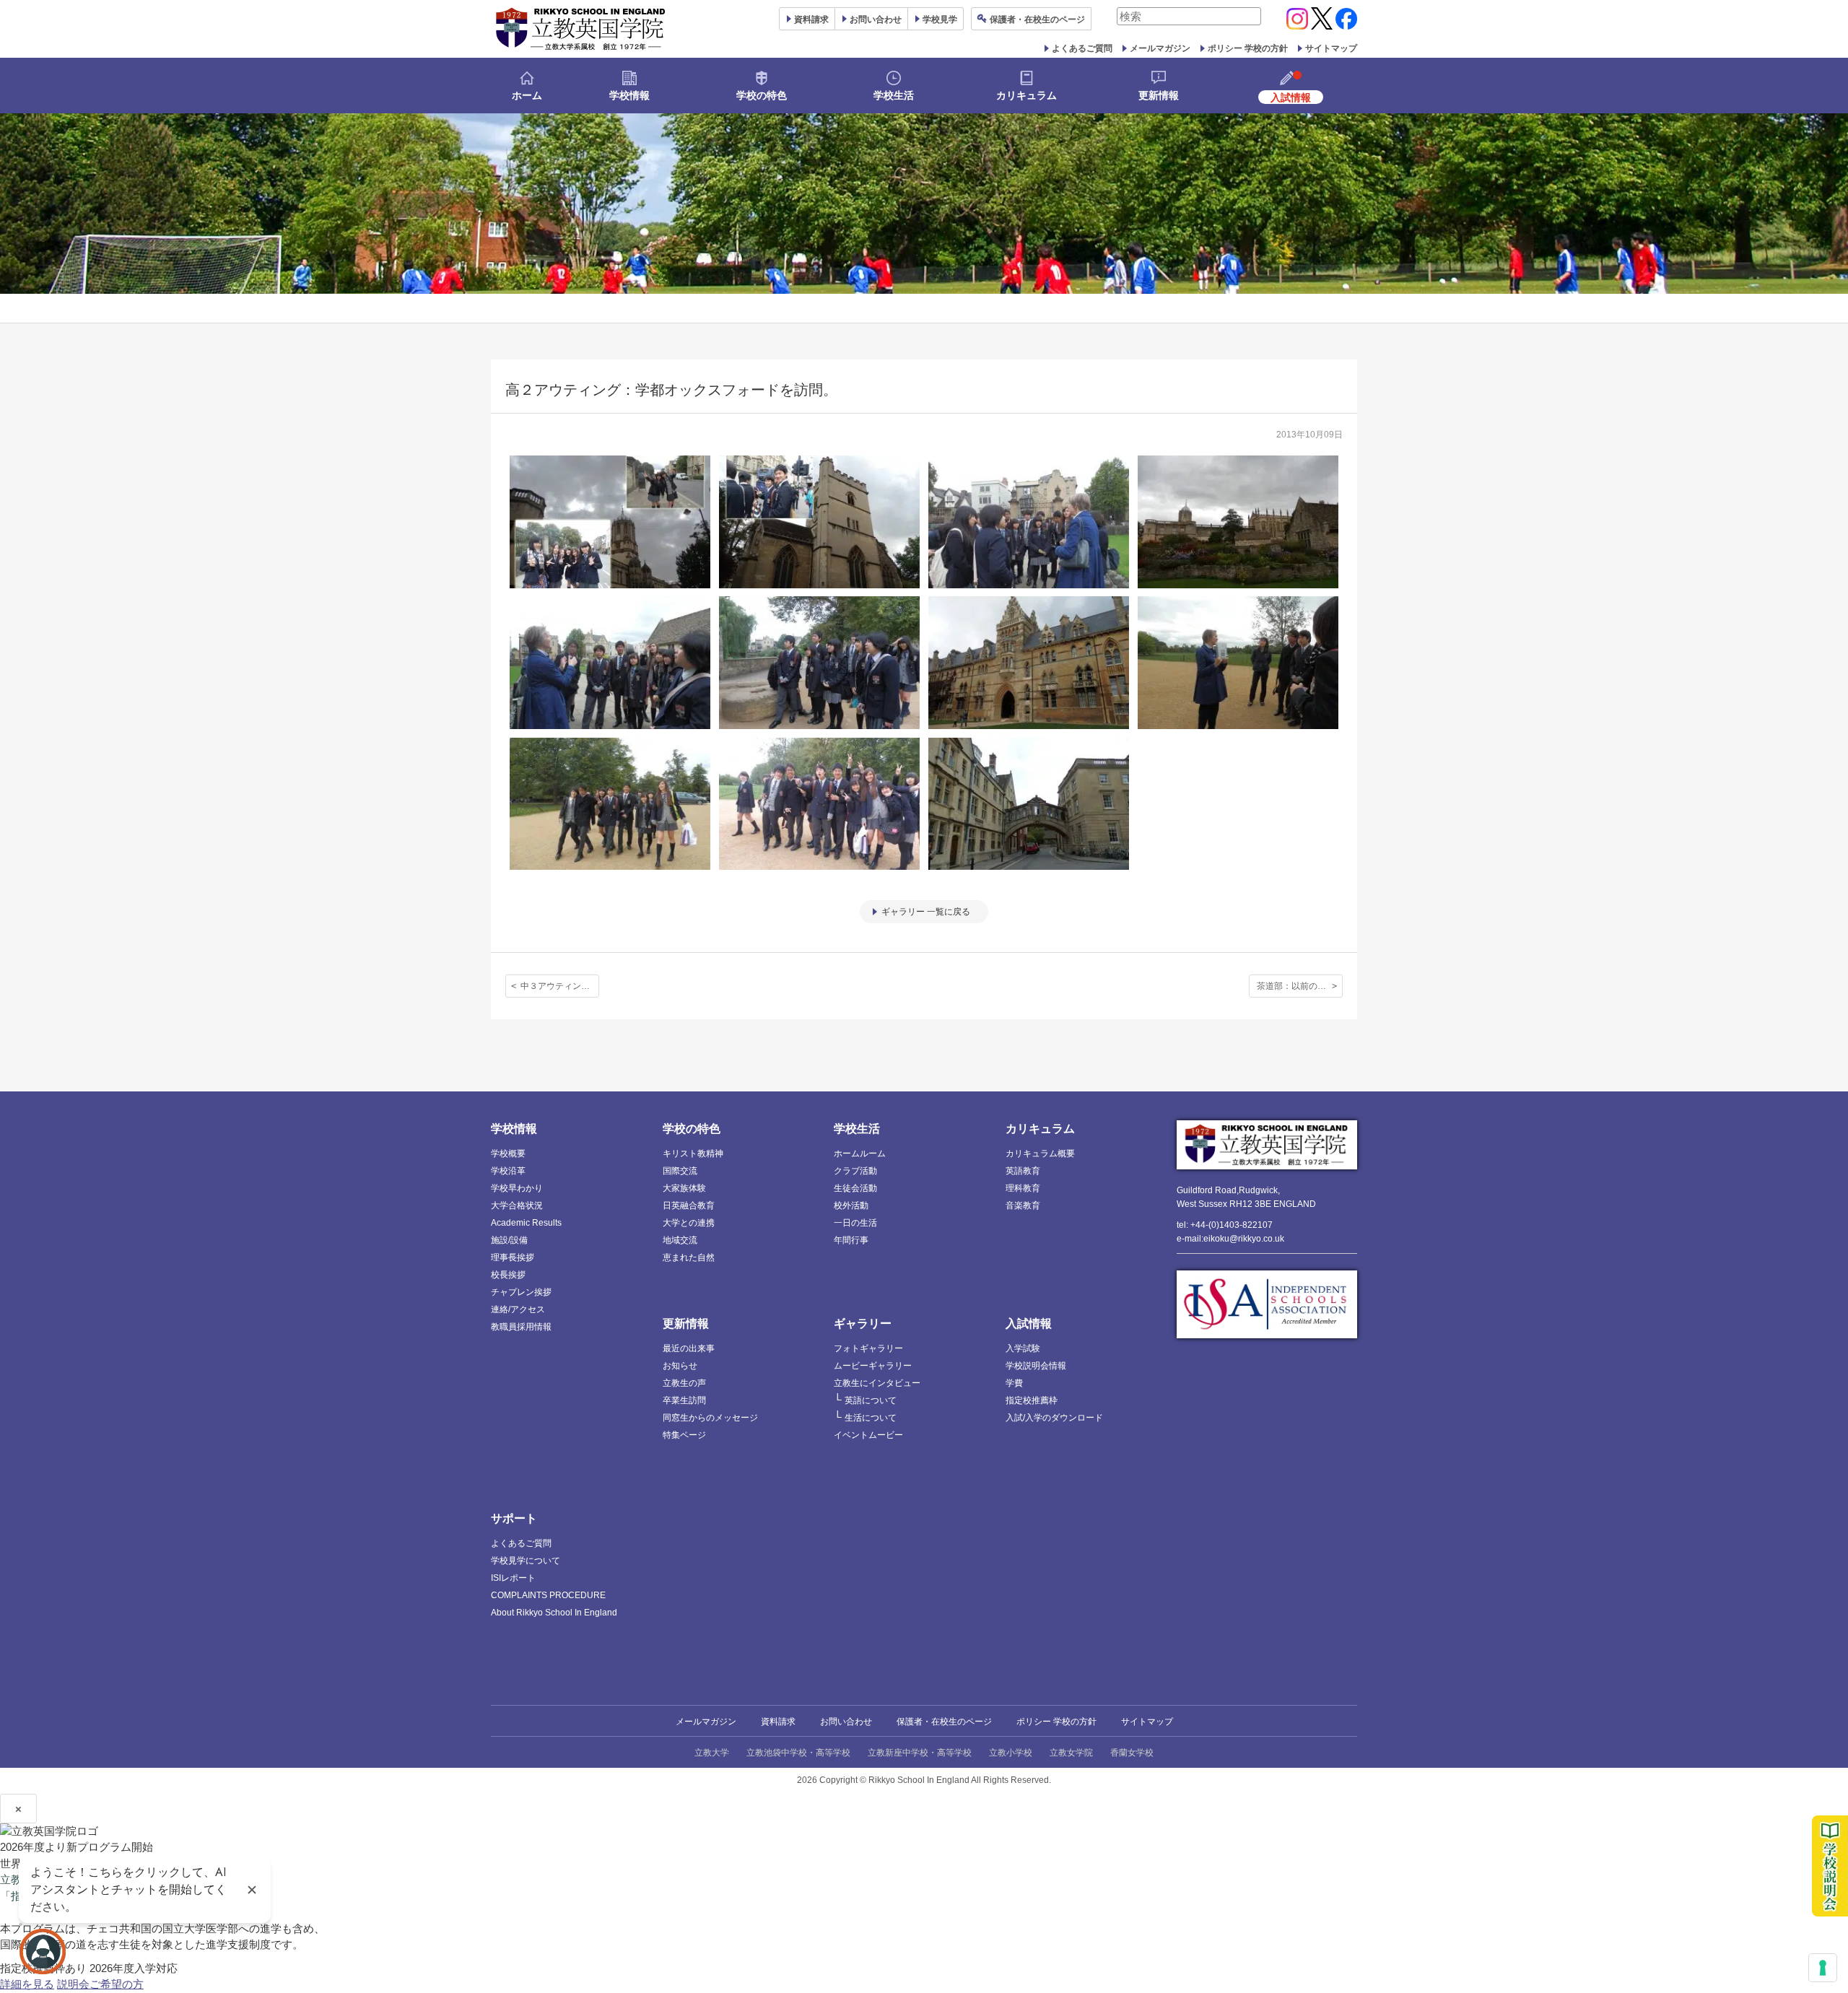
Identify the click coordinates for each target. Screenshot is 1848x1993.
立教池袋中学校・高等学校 (798, 1753)
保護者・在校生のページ (944, 1722)
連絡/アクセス (518, 1309)
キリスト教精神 (693, 1154)
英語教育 (1023, 1171)
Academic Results (526, 1223)
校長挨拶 (508, 1275)
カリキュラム (1027, 95)
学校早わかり (517, 1188)
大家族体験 (684, 1188)
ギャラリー (863, 1323)
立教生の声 (684, 1383)
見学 (940, 19)
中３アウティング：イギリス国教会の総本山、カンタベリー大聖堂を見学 (560, 986)
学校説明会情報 (1036, 1366)
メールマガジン (1160, 48)
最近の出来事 (689, 1348)
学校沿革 (508, 1171)
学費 (1014, 1383)
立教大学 (712, 1753)
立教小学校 (1011, 1753)
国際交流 (680, 1171)
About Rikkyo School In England (554, 1613)
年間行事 (851, 1240)
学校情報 (629, 95)
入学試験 (1023, 1348)
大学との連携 (689, 1223)
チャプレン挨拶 (521, 1292)
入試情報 (1029, 1323)
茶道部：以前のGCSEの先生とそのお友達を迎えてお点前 (1300, 986)
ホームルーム (860, 1154)
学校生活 (894, 95)
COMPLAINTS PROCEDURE (548, 1595)
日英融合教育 (689, 1205)
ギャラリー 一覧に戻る (926, 912)
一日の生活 (855, 1223)
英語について (871, 1400)
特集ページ (684, 1435)
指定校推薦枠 (1032, 1400)
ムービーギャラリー (873, 1366)
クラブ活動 (855, 1171)
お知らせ (680, 1366)
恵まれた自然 (689, 1257)
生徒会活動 (855, 1188)
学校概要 (508, 1154)
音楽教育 (1023, 1205)
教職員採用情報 (521, 1327)
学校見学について (526, 1561)
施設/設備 (509, 1240)
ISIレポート (513, 1578)
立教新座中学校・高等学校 (920, 1753)
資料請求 (778, 1722)
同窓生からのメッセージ (710, 1418)
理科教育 (1023, 1188)
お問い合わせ (876, 19)
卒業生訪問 (684, 1400)
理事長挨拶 (513, 1257)
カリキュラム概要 (1040, 1154)
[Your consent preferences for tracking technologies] (1823, 1968)
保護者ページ (1037, 19)
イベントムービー (868, 1435)
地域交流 (680, 1240)
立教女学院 (1071, 1753)
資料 (811, 19)
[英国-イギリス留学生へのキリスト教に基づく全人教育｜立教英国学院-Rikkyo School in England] (581, 29)
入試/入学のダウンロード (1054, 1418)
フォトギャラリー (868, 1348)
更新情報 (1159, 95)
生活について (871, 1418)
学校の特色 (762, 95)
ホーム (527, 95)
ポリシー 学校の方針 (1248, 48)
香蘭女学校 (1132, 1753)
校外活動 (851, 1205)
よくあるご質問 (1082, 48)
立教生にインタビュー (877, 1383)
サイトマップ (1331, 48)
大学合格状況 (517, 1205)
